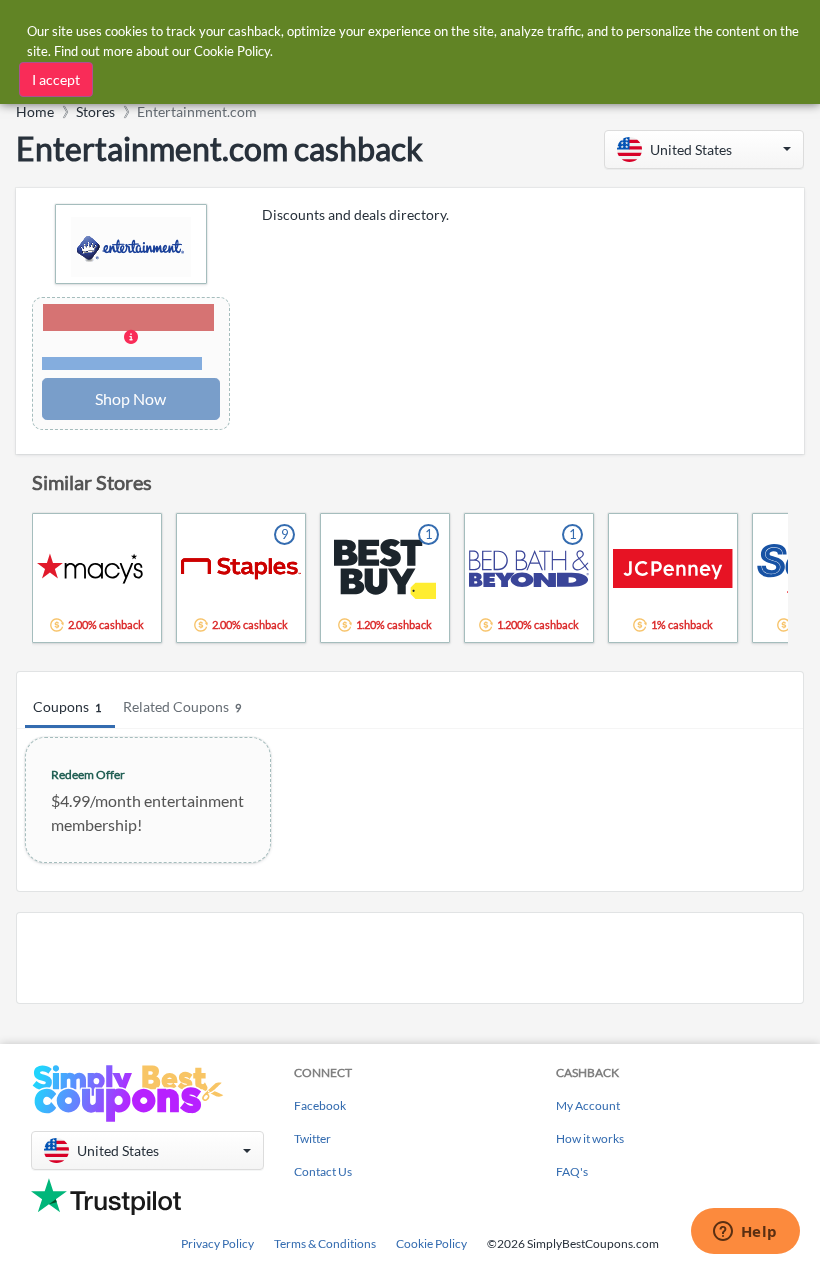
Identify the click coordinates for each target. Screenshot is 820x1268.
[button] (704, 149)
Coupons (67, 706)
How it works (590, 1138)
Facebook (320, 1105)
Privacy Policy (217, 1243)
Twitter (312, 1138)
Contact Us (323, 1171)
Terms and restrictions (122, 363)
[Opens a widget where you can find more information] (745, 1233)
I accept (56, 79)
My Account (588, 1105)
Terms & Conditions (325, 1243)
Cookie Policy (431, 1243)
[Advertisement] (410, 958)
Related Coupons (182, 706)
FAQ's (572, 1171)
